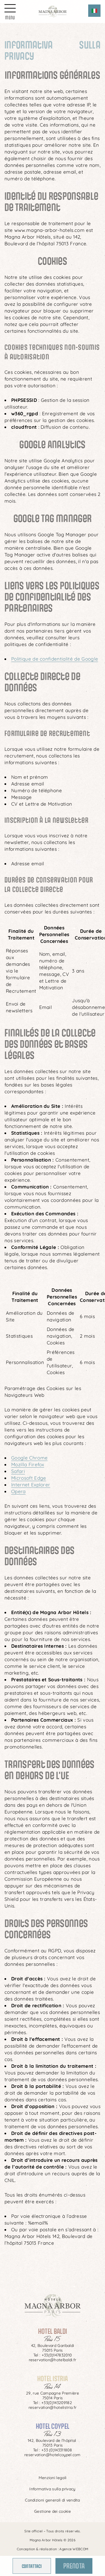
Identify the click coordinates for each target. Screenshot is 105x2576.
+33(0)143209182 (57, 2403)
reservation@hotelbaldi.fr (53, 2360)
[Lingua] (94, 11)
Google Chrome (29, 1458)
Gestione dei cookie (53, 2511)
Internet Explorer (31, 1485)
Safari (18, 1471)
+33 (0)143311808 (56, 2450)
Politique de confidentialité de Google (55, 659)
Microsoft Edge (29, 1478)
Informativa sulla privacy (52, 2489)
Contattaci (32, 2566)
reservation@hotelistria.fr (53, 2407)
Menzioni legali (53, 2478)
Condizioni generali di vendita (53, 2500)
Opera (18, 1491)
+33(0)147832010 (57, 2355)
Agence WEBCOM (74, 2549)
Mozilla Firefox (28, 1464)
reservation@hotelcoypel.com (53, 2455)
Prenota (74, 2565)
